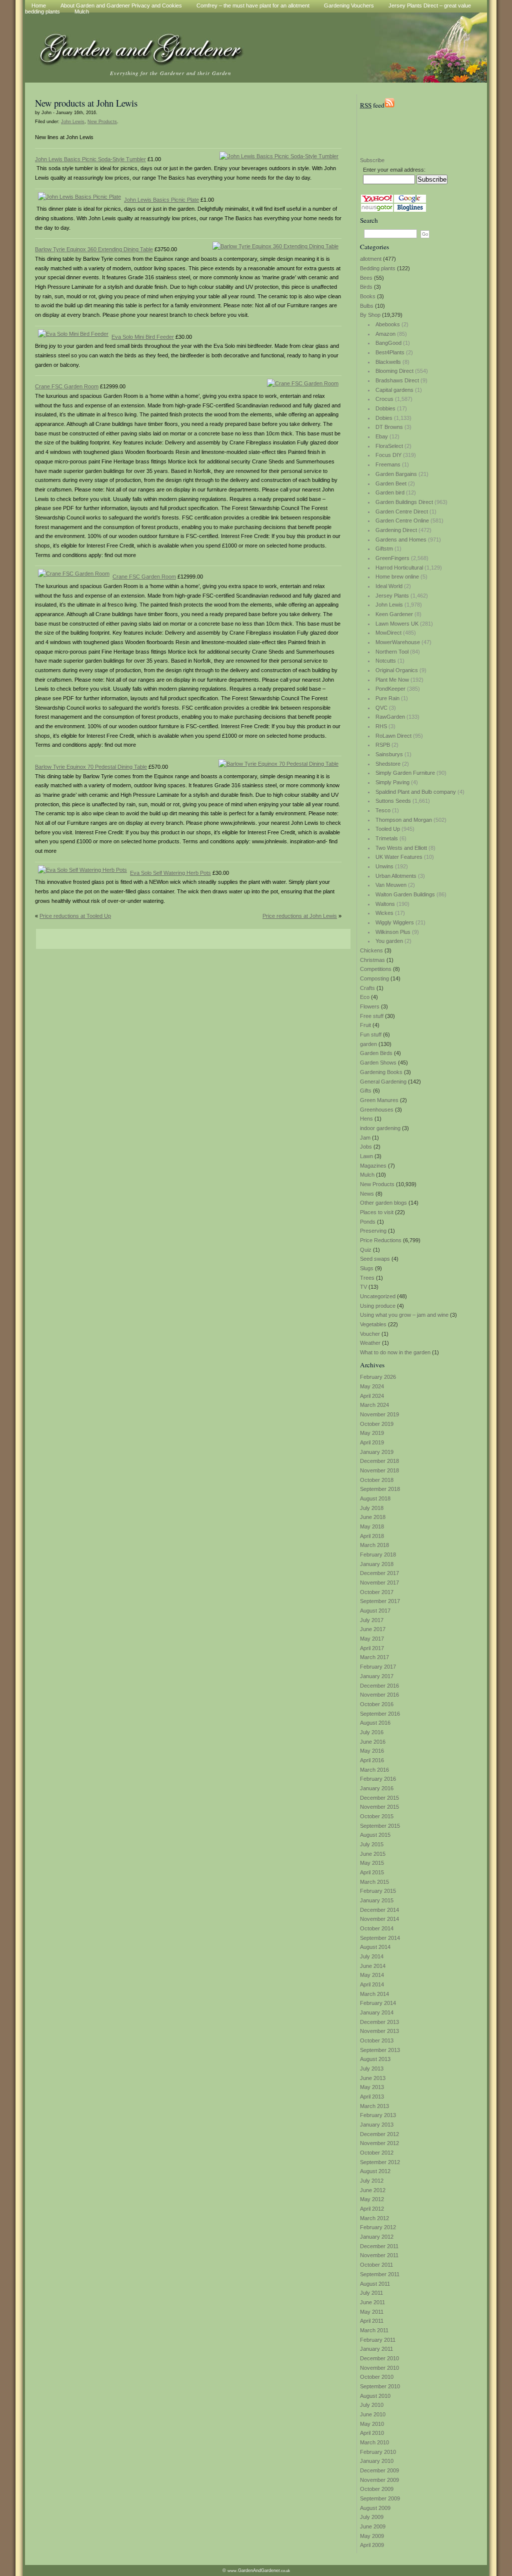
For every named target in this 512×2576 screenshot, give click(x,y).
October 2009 (377, 2489)
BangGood (388, 343)
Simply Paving (392, 782)
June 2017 (373, 1629)
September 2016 (380, 1714)
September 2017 (380, 1601)
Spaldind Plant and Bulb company (416, 792)
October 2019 (377, 1424)
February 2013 (378, 2115)
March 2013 (374, 2106)
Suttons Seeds (393, 801)
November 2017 (379, 1583)
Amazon (385, 334)
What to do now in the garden (395, 1352)
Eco (365, 997)
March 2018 (374, 1545)
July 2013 (372, 2069)
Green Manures (379, 1100)
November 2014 (379, 1919)
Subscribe (372, 160)
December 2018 (379, 1461)
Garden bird (390, 492)
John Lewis (389, 605)
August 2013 (375, 2059)
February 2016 (378, 1779)
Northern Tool (392, 652)
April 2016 (372, 1760)
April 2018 (372, 1536)
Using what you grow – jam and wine (404, 1315)
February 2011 (378, 2340)
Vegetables (373, 1324)
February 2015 (378, 1891)
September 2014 (380, 1938)
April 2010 (372, 2433)
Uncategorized (378, 1296)
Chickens (371, 950)
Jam (365, 1138)
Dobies (384, 418)
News (367, 1194)
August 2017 (375, 1611)
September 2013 (380, 2050)
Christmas (372, 960)
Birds (366, 287)
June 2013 (373, 2078)
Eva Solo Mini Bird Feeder (143, 337)
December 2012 (379, 2134)
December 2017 (379, 1573)
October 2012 (377, 2153)
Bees (366, 278)
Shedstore (388, 764)
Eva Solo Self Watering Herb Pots (170, 873)
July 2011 (371, 2293)
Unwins (384, 866)
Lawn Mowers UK (397, 624)
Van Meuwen (391, 885)
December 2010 (379, 2358)
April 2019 (372, 1442)
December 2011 (379, 2246)
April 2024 (372, 1396)
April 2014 (372, 1984)
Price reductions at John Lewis (300, 916)
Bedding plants (378, 268)
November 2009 (379, 2480)
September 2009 (380, 2498)
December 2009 (379, 2470)
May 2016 (372, 1751)
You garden (389, 941)
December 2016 (379, 1686)
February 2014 (378, 2003)
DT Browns (389, 427)
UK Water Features (399, 857)
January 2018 (377, 1564)
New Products (377, 1184)
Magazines (373, 1166)
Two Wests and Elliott (401, 848)
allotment (371, 259)
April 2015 (372, 1872)
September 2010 (380, 2386)
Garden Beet (391, 483)
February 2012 (378, 2227)
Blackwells (388, 362)
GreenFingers (392, 558)
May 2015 (372, 1863)
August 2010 (375, 2396)
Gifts (366, 1091)
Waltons (385, 904)
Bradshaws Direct (397, 380)
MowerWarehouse (398, 642)
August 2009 (375, 2508)
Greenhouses (377, 1110)
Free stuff (372, 1016)
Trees (367, 1278)
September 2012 (380, 2162)
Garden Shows (378, 1063)
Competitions (376, 969)
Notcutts (386, 661)
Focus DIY (388, 455)
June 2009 (373, 2526)
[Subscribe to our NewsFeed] (389, 105)
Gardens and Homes (401, 540)
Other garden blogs (383, 1203)
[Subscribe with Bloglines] (410, 210)
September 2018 (380, 1489)
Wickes (384, 913)
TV (363, 1287)
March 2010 (374, 2442)
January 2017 (377, 1676)
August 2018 (375, 1498)
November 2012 (379, 2143)
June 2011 (372, 2302)
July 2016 (372, 1732)
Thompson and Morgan (404, 820)
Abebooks (388, 324)
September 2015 (380, 1826)
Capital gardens (394, 390)
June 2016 (373, 1742)
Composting (374, 978)
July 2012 (372, 2181)
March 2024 (374, 1405)
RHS (381, 726)
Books (368, 296)
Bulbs (367, 306)
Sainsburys (389, 754)
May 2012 (372, 2199)
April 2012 (372, 2209)
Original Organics (397, 670)
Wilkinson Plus (393, 932)
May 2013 (372, 2087)
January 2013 (377, 2125)
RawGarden (390, 717)
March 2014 (374, 1994)
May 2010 (372, 2424)
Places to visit (377, 1212)
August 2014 (375, 1947)
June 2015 (373, 1854)
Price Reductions (381, 1240)
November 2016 (379, 1695)
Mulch (82, 12)
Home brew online (397, 577)
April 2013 (372, 2097)
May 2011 (372, 2312)
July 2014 (372, 1956)
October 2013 (377, 2040)
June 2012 (373, 2190)
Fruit (365, 1025)
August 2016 (375, 1723)
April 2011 (372, 2321)
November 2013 (379, 2031)
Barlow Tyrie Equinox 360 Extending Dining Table (94, 249)
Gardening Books (381, 1072)
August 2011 (375, 2284)
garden (368, 1044)
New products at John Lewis (86, 103)
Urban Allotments (396, 876)
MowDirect (388, 633)
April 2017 (372, 1648)
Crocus (384, 399)
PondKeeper (390, 689)
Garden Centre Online (402, 521)
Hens (366, 1119)
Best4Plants (390, 352)
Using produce (378, 1306)
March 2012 (374, 2218)
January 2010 (377, 2461)
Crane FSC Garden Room (67, 386)
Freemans (388, 464)
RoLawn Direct (393, 736)
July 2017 (372, 1620)
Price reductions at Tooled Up (75, 916)
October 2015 (377, 1816)
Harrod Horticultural (399, 568)
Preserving (373, 1231)
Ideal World (389, 586)
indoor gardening (380, 1128)
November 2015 (379, 1807)
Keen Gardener (394, 614)
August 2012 (375, 2171)
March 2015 (374, 1882)
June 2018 (373, 1517)
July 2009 (372, 2517)
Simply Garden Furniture (405, 773)
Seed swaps (375, 1259)
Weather (370, 1343)
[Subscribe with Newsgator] (377, 210)
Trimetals (387, 838)
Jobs (366, 1147)
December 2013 (379, 2022)
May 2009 (372, 2536)
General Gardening (383, 1082)
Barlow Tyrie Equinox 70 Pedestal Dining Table (91, 767)
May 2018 (372, 1526)
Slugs (367, 1268)
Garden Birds (376, 1053)
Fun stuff (371, 1035)
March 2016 (374, 1770)
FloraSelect (389, 446)
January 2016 (377, 1788)
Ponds (368, 1222)
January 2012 (377, 2237)
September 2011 (380, 2274)
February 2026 (378, 1377)
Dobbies (385, 408)
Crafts (367, 988)
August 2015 (375, 1835)
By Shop (370, 315)
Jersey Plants (392, 596)
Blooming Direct (394, 371)
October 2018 (377, 1480)
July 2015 (372, 1844)
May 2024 (372, 1386)
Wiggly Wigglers (395, 922)
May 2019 (372, 1433)
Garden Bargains (396, 474)
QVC (381, 708)
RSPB (383, 745)
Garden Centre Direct (402, 511)
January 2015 (377, 1900)
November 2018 (379, 1470)
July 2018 (372, 1508)
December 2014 (379, 1910)
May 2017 (372, 1639)
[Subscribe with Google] (410, 201)
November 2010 (379, 2368)
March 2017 (374, 1657)
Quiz (366, 1250)
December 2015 (379, 1798)
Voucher (370, 1334)
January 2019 (377, 1452)
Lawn (366, 1156)
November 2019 (379, 1414)
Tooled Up (388, 829)
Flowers (370, 1006)
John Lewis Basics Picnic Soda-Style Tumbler (90, 159)
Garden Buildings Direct (404, 502)
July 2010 (372, 2405)
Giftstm (384, 549)
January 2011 (376, 2349)
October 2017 (377, 1592)
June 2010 (373, 2414)
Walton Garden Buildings (405, 894)
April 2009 (372, 2545)
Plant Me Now (392, 680)
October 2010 (377, 2377)
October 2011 (376, 2265)
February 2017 (378, 1667)
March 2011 (374, 2330)
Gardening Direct (396, 530)
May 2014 (372, 1975)
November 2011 (379, 2255)
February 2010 (378, 2452)
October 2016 (377, 1704)
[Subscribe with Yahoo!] (377, 201)
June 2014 (373, 1966)
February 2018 (378, 1555)
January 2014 (377, 2012)
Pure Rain (387, 698)
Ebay (382, 436)
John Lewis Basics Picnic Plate (161, 200)
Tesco (383, 810)
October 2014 (377, 1928)
